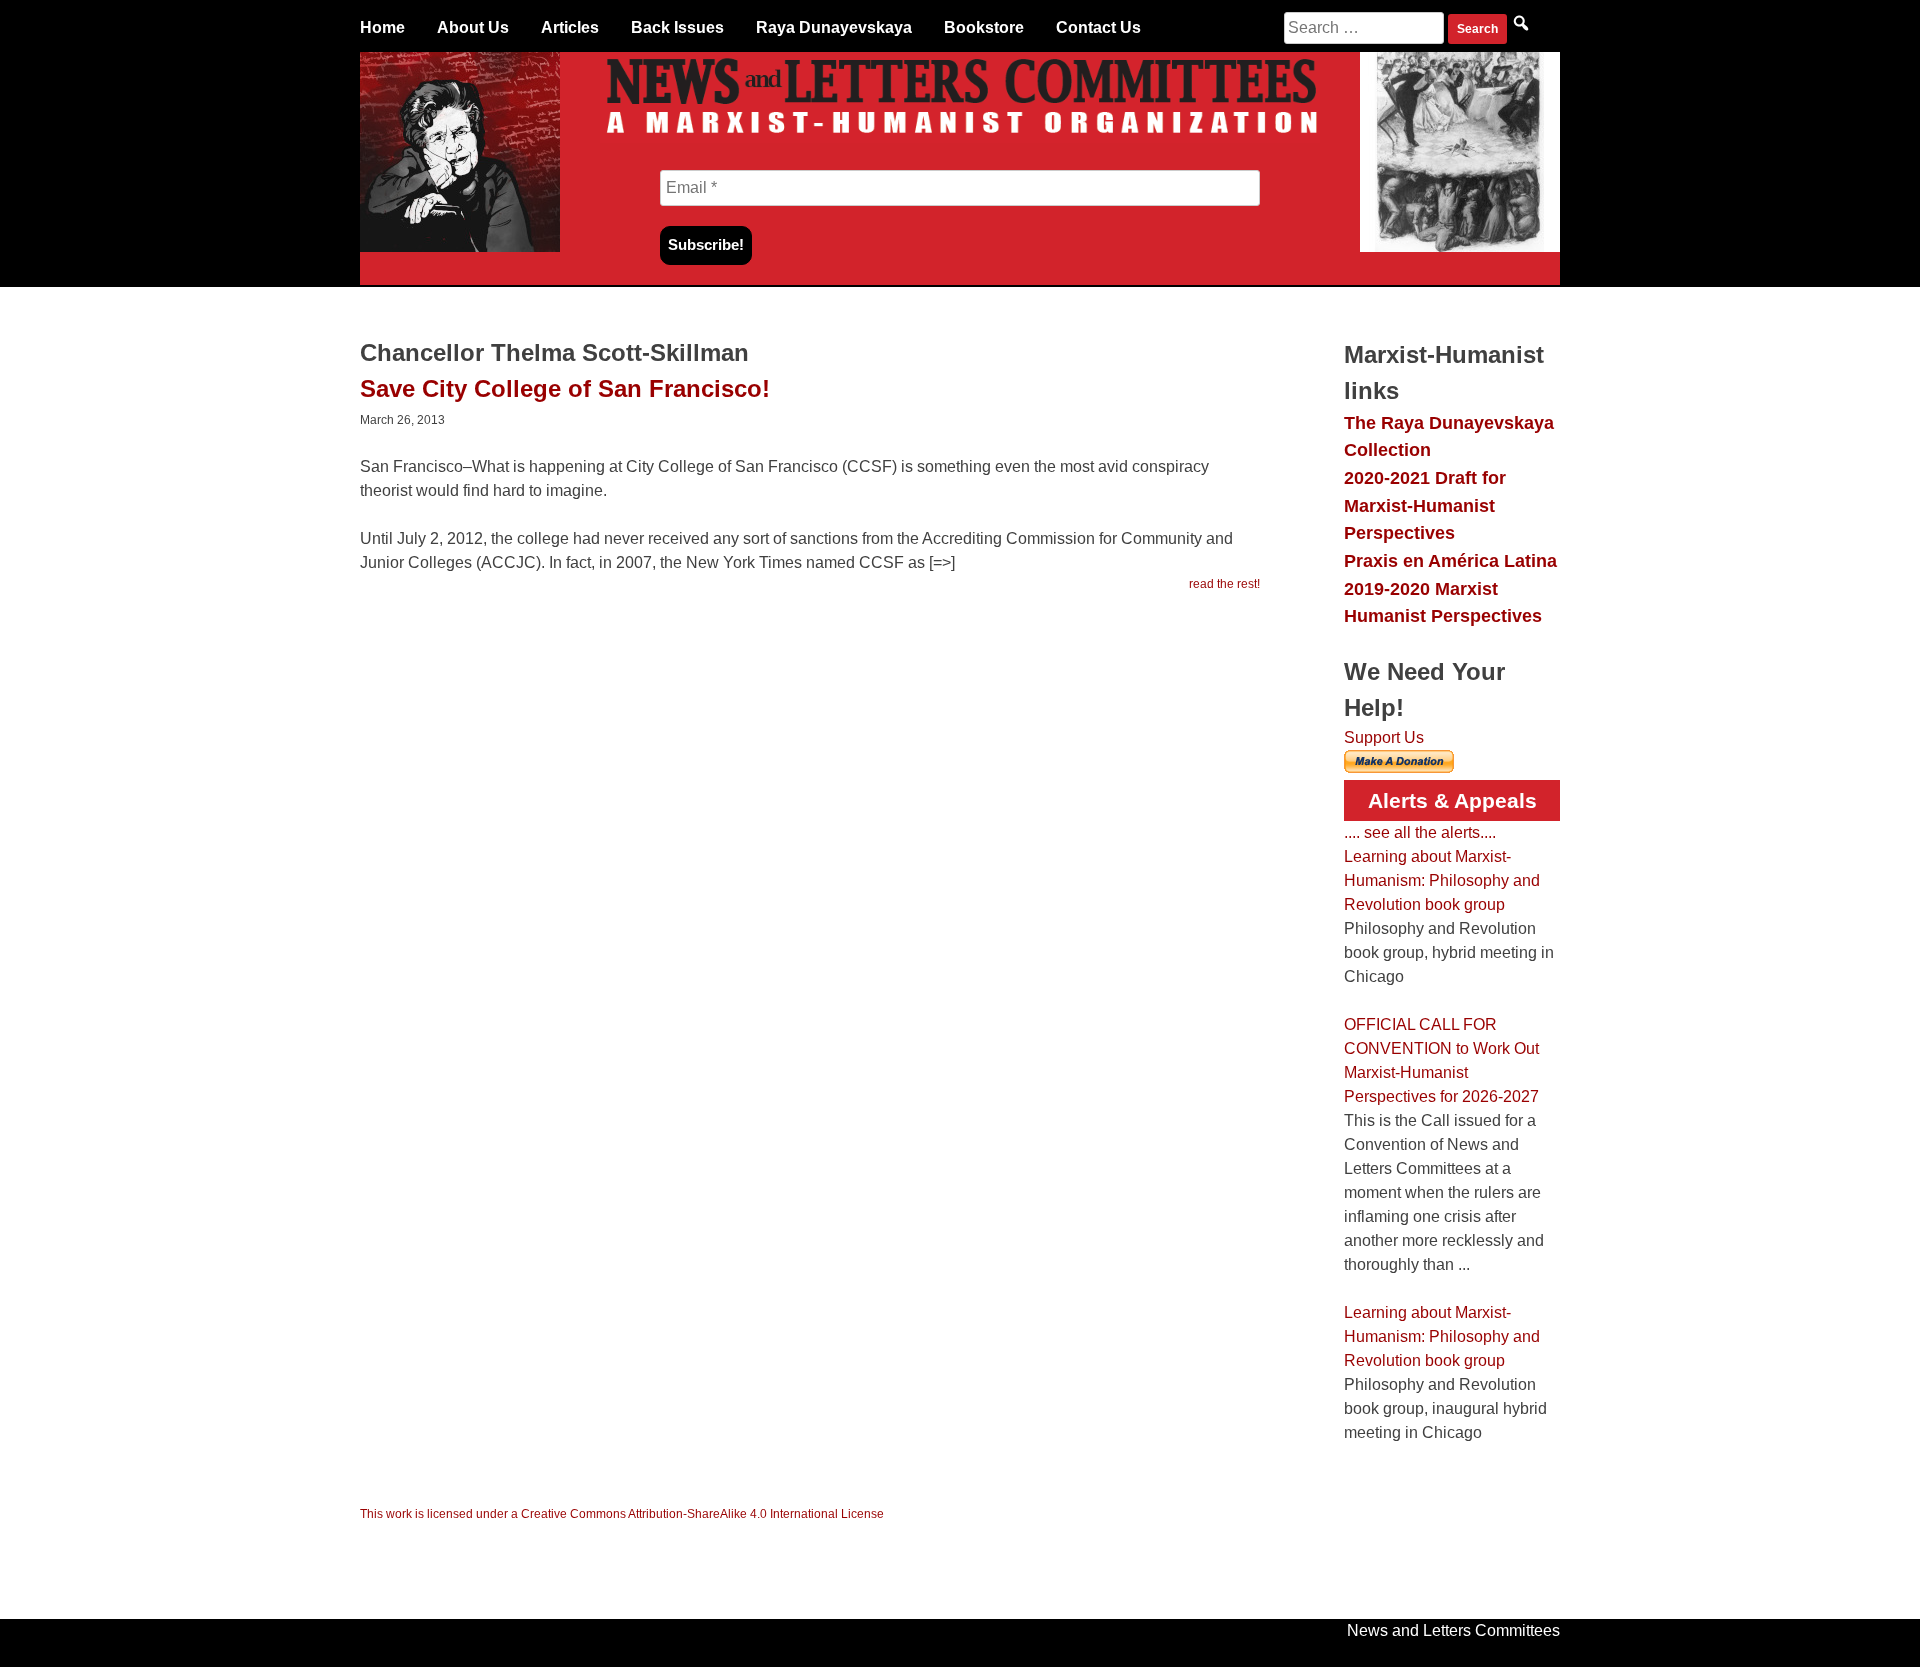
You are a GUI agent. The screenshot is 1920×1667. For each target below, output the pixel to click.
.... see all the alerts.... (1420, 832)
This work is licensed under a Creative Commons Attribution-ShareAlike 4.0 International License (622, 1514)
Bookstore (984, 27)
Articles (570, 27)
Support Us (1384, 737)
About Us (473, 27)
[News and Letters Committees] (960, 137)
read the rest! (1224, 584)
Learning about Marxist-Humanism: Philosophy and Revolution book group (1442, 880)
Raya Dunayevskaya (834, 27)
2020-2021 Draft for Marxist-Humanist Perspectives (1425, 505)
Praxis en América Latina (1450, 560)
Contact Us (1098, 27)
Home (382, 27)
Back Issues (677, 27)
